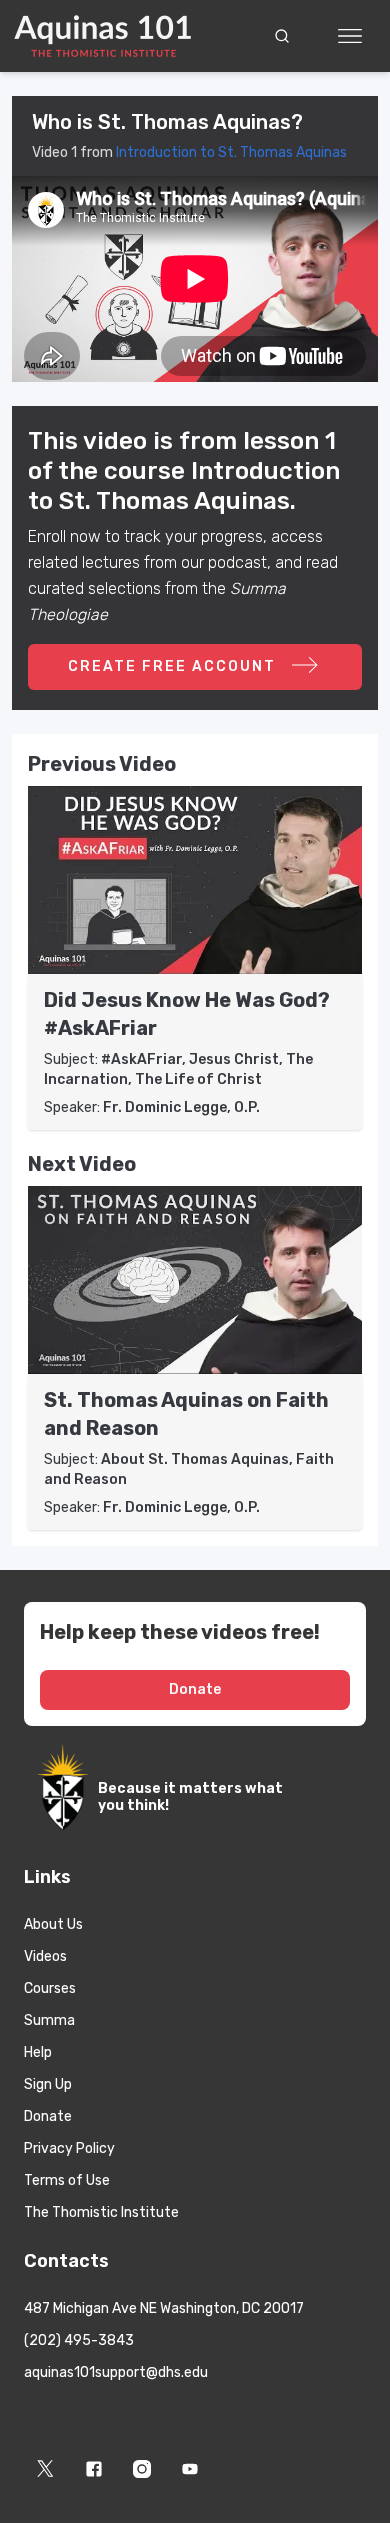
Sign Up (48, 2084)
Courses (50, 1988)
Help (38, 2052)
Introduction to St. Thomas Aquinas (231, 152)
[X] (46, 2469)
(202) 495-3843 (79, 2340)
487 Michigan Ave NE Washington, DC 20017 (164, 2308)
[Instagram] (142, 2469)
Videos (45, 1956)
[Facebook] (94, 2469)
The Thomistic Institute (101, 2212)
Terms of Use (67, 2180)
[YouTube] (190, 2469)
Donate (195, 1689)
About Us (53, 1924)
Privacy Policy (69, 2148)
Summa (49, 2020)
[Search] (282, 36)
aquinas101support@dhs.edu (116, 2372)
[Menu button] (350, 36)
